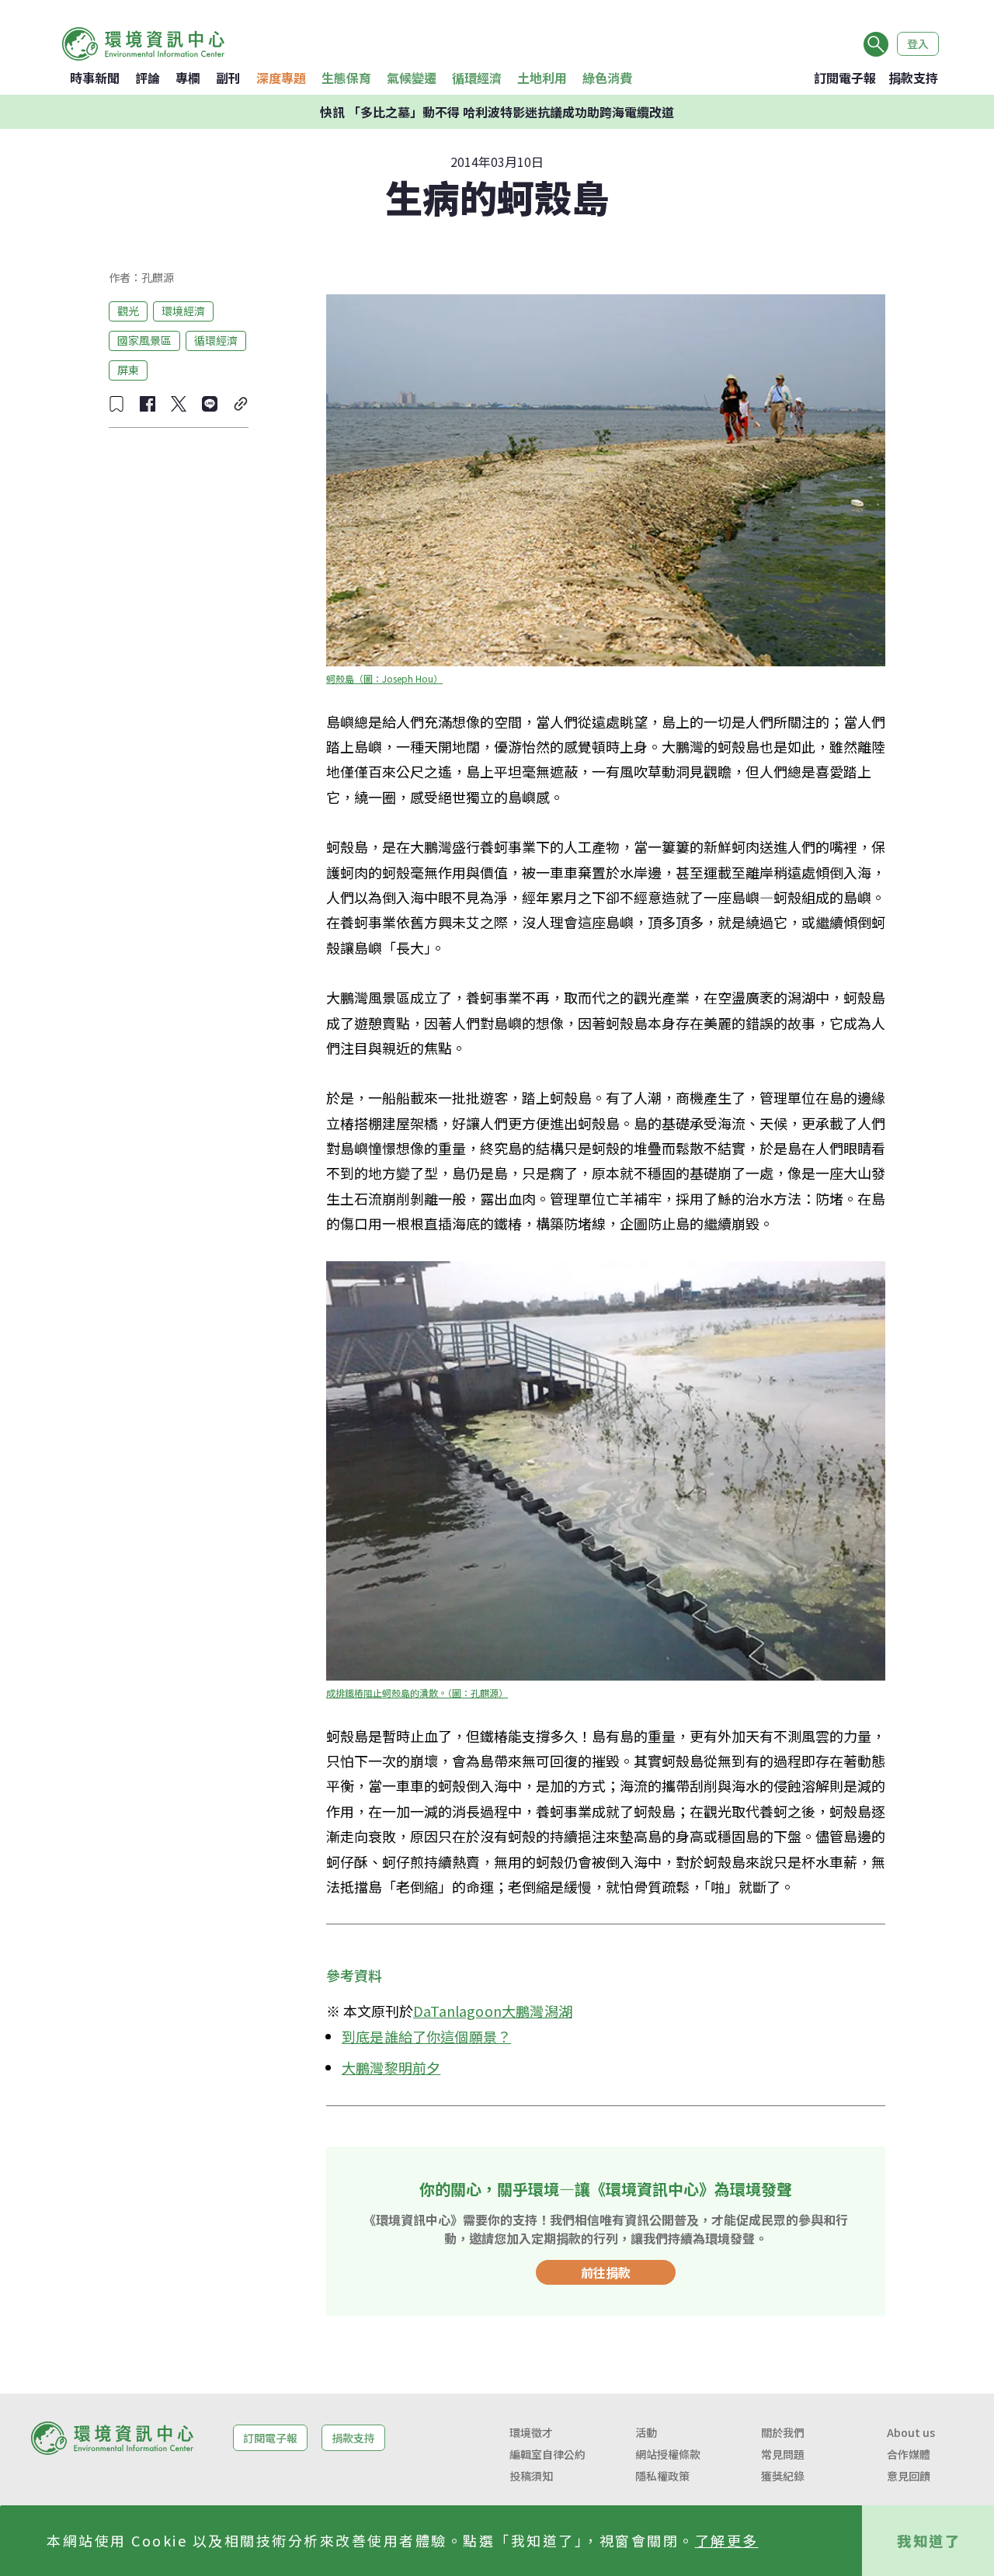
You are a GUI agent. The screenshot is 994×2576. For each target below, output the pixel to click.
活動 (646, 2432)
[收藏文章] (116, 404)
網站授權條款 (668, 2454)
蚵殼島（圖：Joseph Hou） (384, 678)
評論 (148, 78)
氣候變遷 (412, 78)
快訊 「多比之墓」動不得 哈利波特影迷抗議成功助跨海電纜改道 (497, 112)
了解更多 (727, 2540)
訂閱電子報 (845, 78)
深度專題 (281, 78)
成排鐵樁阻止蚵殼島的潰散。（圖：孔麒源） (417, 1693)
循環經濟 (477, 78)
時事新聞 (95, 78)
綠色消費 (607, 78)
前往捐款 (606, 2272)
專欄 (188, 78)
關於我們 (783, 2432)
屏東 (128, 370)
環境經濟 (183, 311)
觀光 (128, 311)
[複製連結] (241, 404)
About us (911, 2432)
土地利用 (542, 78)
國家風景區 (144, 340)
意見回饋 (909, 2476)
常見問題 (783, 2454)
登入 (918, 43)
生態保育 (346, 78)
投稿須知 (531, 2476)
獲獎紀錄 (783, 2476)
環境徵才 (531, 2432)
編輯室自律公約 (547, 2454)
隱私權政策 (662, 2476)
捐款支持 (913, 78)
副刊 (228, 78)
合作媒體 (909, 2454)
